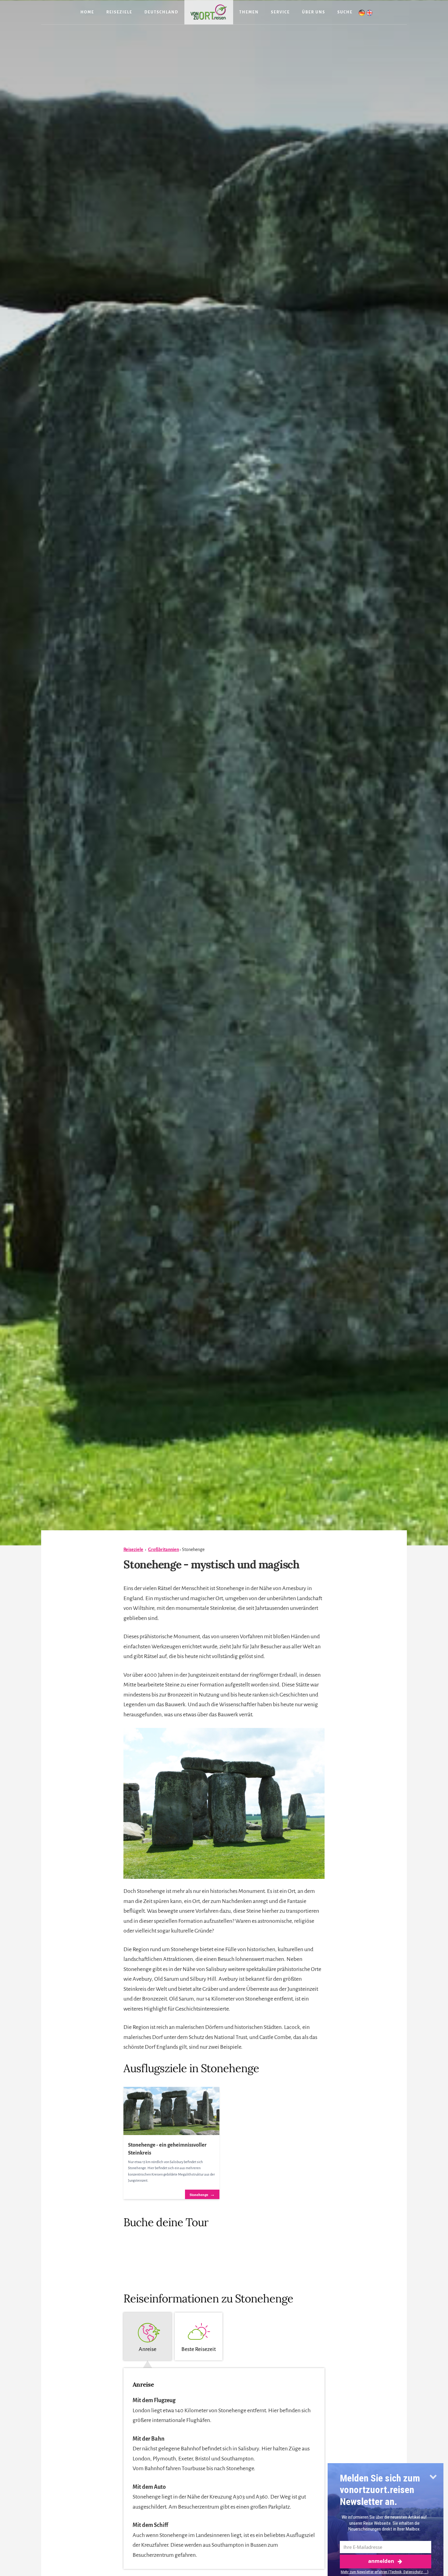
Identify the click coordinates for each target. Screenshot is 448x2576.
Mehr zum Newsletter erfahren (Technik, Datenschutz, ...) (385, 2572)
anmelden (381, 2561)
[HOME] (209, 12)
